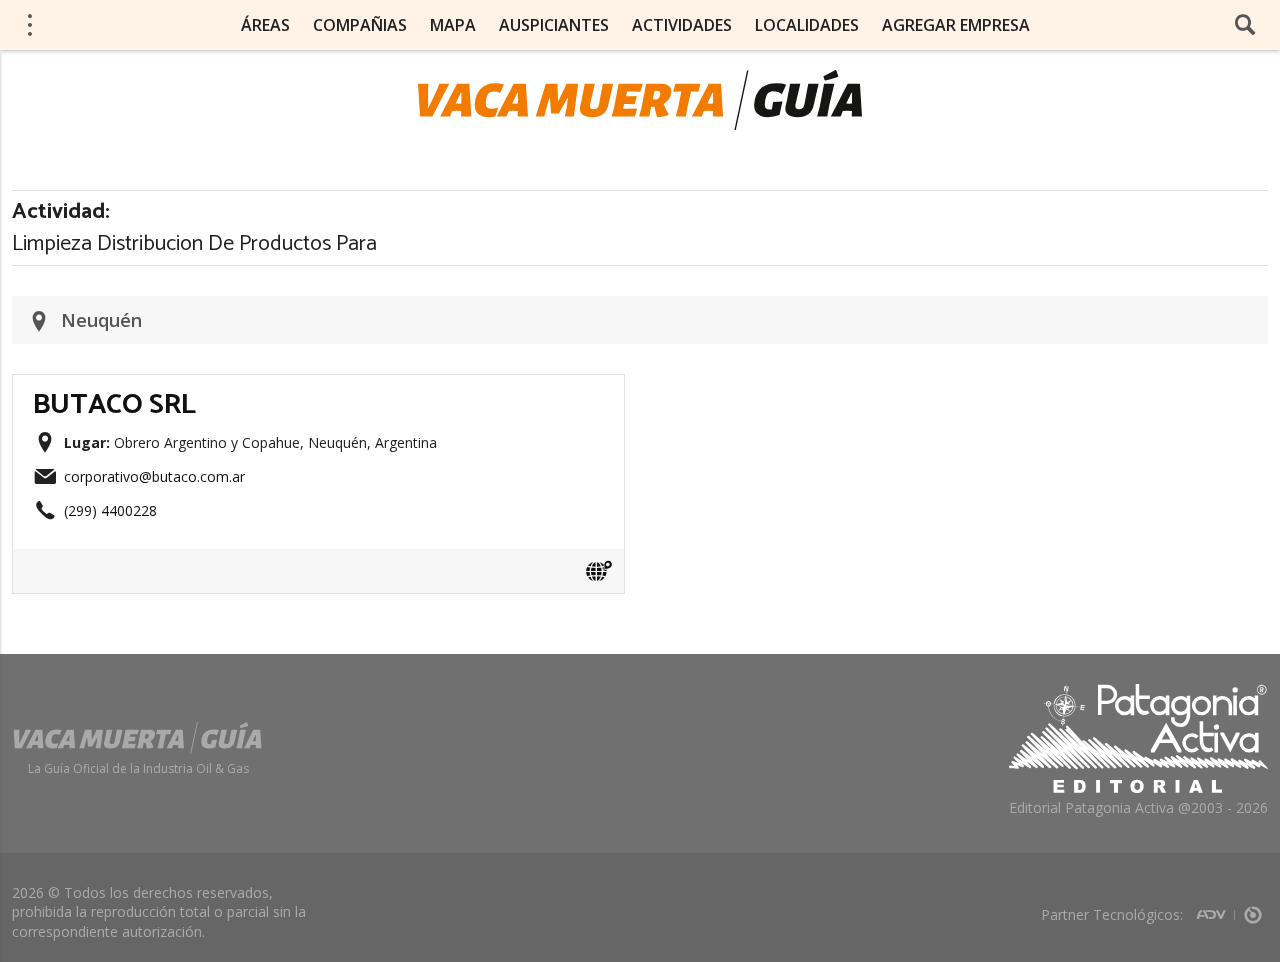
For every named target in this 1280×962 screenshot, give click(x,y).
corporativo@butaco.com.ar (154, 476)
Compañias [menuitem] (360, 25)
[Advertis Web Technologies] (1215, 908)
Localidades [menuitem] (807, 25)
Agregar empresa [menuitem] (956, 25)
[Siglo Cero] (1253, 908)
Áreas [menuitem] (265, 25)
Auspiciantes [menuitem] (554, 25)
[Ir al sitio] (599, 571)
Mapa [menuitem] (453, 25)
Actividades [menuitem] (682, 25)
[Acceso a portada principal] (640, 100)
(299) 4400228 (110, 510)
